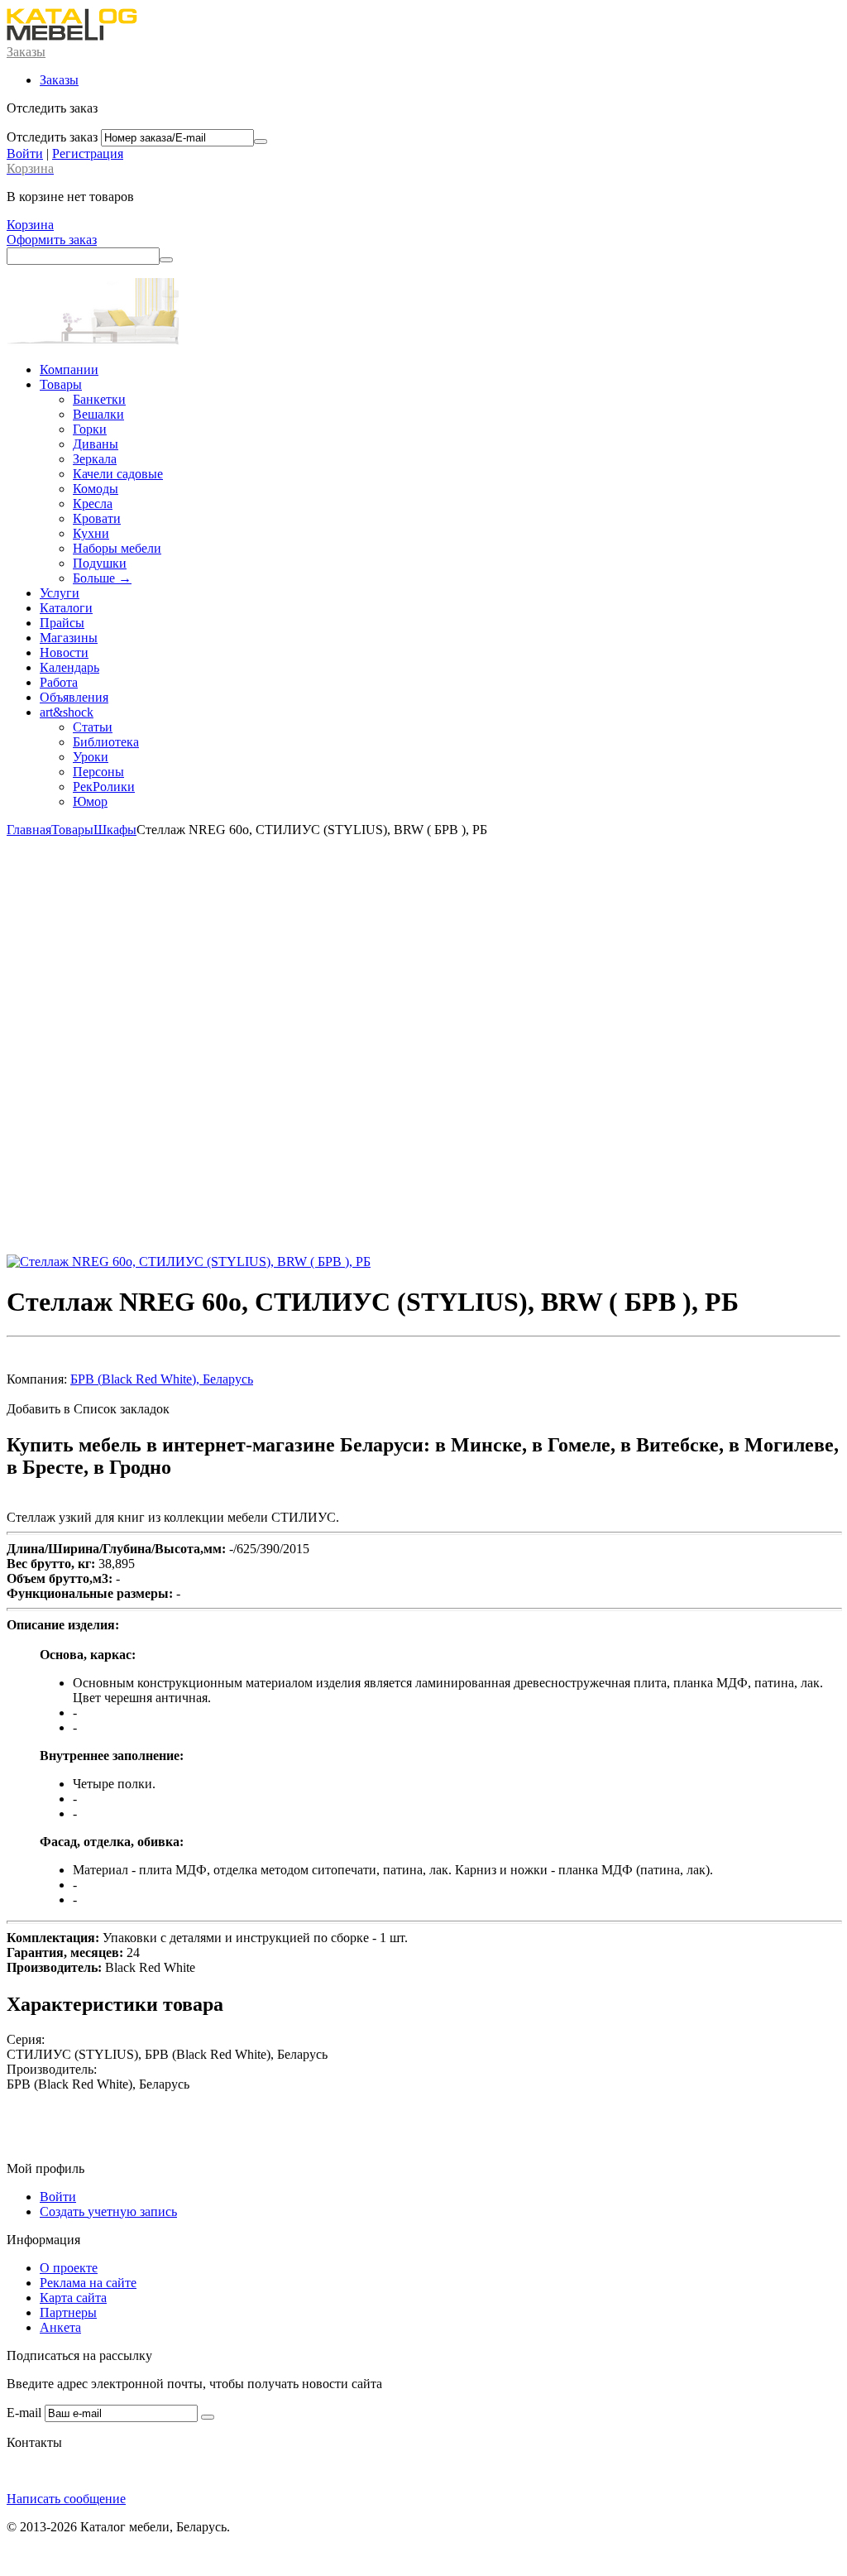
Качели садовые (118, 474)
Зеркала (95, 459)
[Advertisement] (423, 1046)
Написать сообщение (66, 2499)
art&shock (67, 712)
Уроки (91, 757)
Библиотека (106, 742)
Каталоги (66, 608)
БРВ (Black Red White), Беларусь (162, 1379)
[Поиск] (166, 260)
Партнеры (68, 2312)
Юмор (90, 801)
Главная (29, 830)
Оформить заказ (52, 240)
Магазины (69, 638)
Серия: (26, 2039)
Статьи (93, 727)
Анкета (60, 2327)
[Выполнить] (261, 142)
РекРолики (104, 787)
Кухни (91, 533)
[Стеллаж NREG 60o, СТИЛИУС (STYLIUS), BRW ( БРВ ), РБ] (189, 1262)
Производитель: (52, 2069)
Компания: (37, 1379)
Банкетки (99, 399)
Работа (59, 682)
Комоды (96, 489)
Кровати (97, 518)
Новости (64, 652)
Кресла (93, 504)
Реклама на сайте (88, 2283)
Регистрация (88, 154)
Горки (90, 429)
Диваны (96, 444)
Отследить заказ (52, 137)
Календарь (69, 667)
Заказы (26, 52)
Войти (25, 154)
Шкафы (115, 830)
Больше (102, 578)
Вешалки (98, 414)
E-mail (24, 2413)
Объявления (74, 697)
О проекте (69, 2268)
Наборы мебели (117, 548)
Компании (69, 369)
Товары (61, 384)
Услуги (60, 593)
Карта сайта (73, 2298)
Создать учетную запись (108, 2211)
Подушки (100, 563)
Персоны (98, 772)
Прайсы (62, 623)
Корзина (30, 225)
